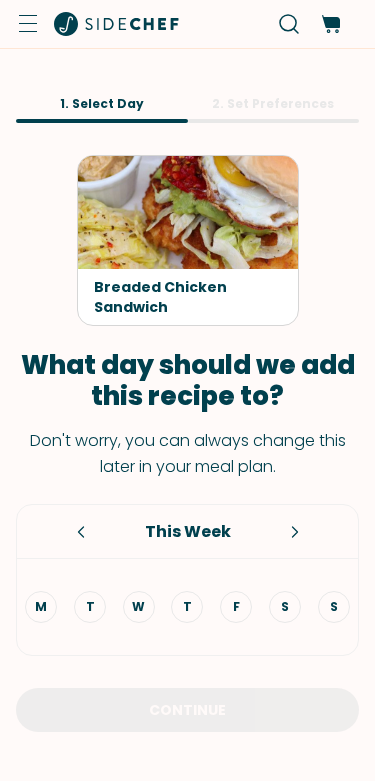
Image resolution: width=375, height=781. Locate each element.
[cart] (330, 24)
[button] (28, 24)
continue (187, 710)
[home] (117, 24)
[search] (289, 24)
